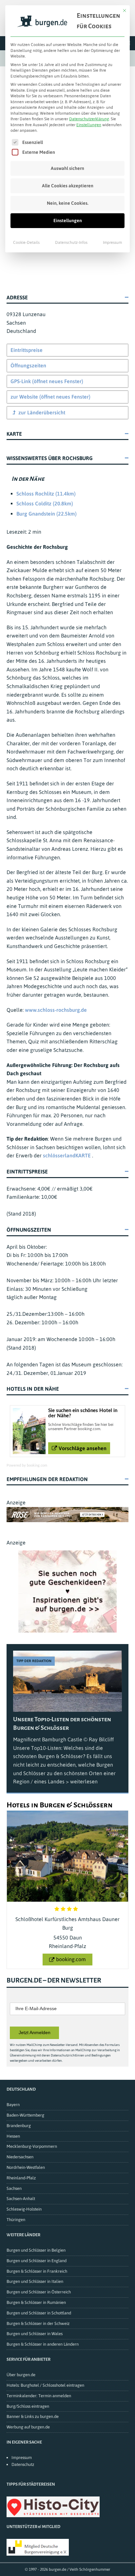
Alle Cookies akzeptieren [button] (68, 186)
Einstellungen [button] (89, 125)
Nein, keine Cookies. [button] (68, 203)
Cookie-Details (26, 243)
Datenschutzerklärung (89, 119)
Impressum (112, 243)
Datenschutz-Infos (71, 243)
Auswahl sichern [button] (67, 168)
